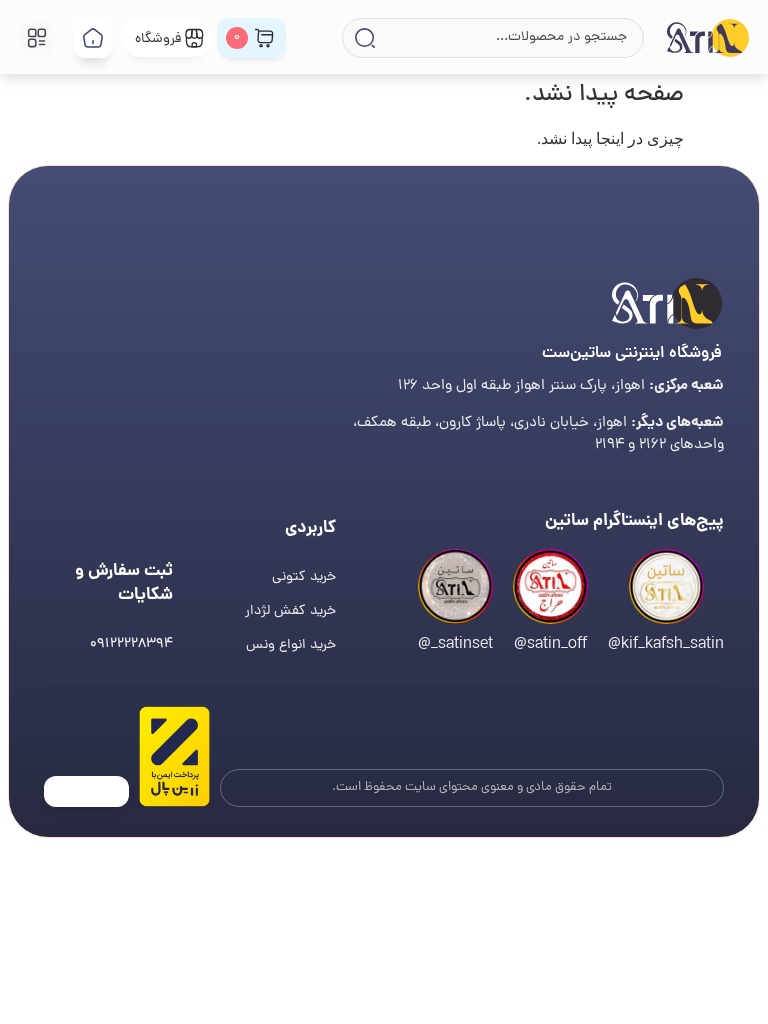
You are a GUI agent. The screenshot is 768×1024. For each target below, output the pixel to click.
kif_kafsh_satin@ (666, 645)
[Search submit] (363, 38)
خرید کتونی (304, 577)
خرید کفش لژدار (290, 611)
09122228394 (131, 644)
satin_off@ (550, 645)
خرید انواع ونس (291, 645)
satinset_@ (455, 645)
